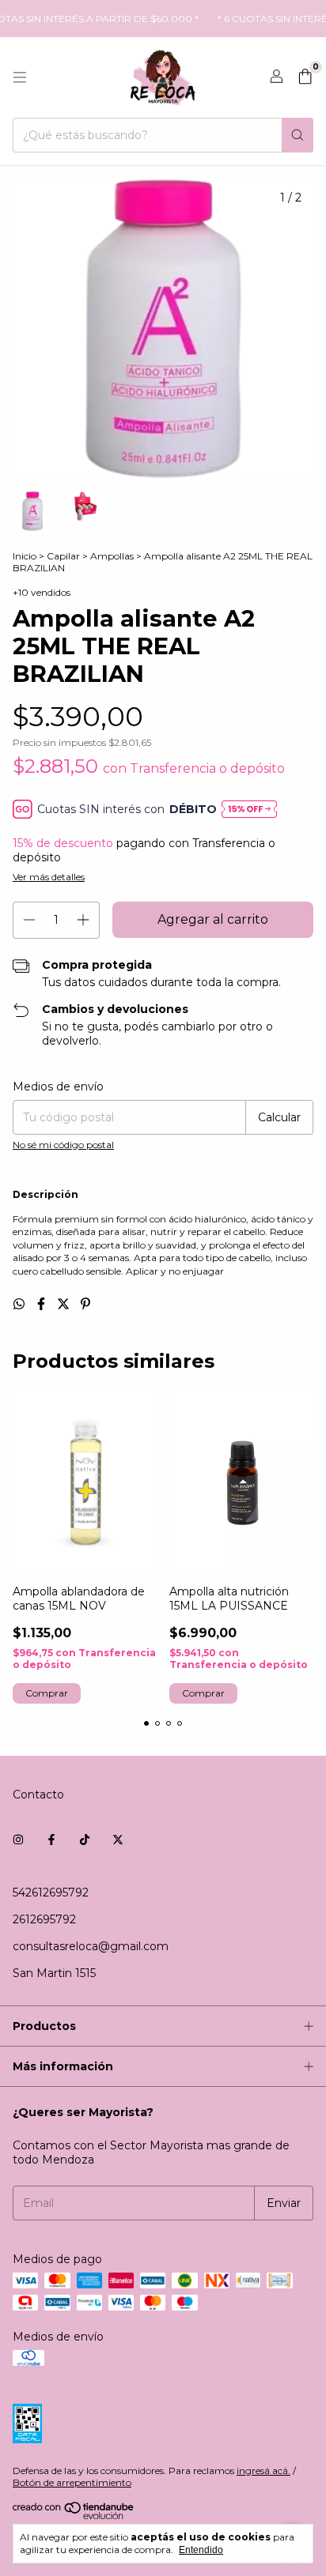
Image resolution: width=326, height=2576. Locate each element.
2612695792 (44, 1919)
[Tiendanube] (74, 2516)
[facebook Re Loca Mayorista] (51, 1840)
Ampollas (112, 556)
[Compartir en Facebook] (43, 1304)
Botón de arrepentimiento (72, 2482)
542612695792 (51, 1892)
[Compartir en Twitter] (65, 1304)
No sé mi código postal (63, 1145)
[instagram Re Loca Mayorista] (18, 1840)
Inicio (25, 556)
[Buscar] (298, 135)
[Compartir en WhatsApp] (21, 1304)
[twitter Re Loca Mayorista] (118, 1840)
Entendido (201, 2550)
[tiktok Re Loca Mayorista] (85, 1840)
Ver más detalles (49, 877)
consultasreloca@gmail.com (91, 1946)
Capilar (63, 556)
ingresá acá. (263, 2471)
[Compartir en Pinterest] (85, 1304)
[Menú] (20, 77)
